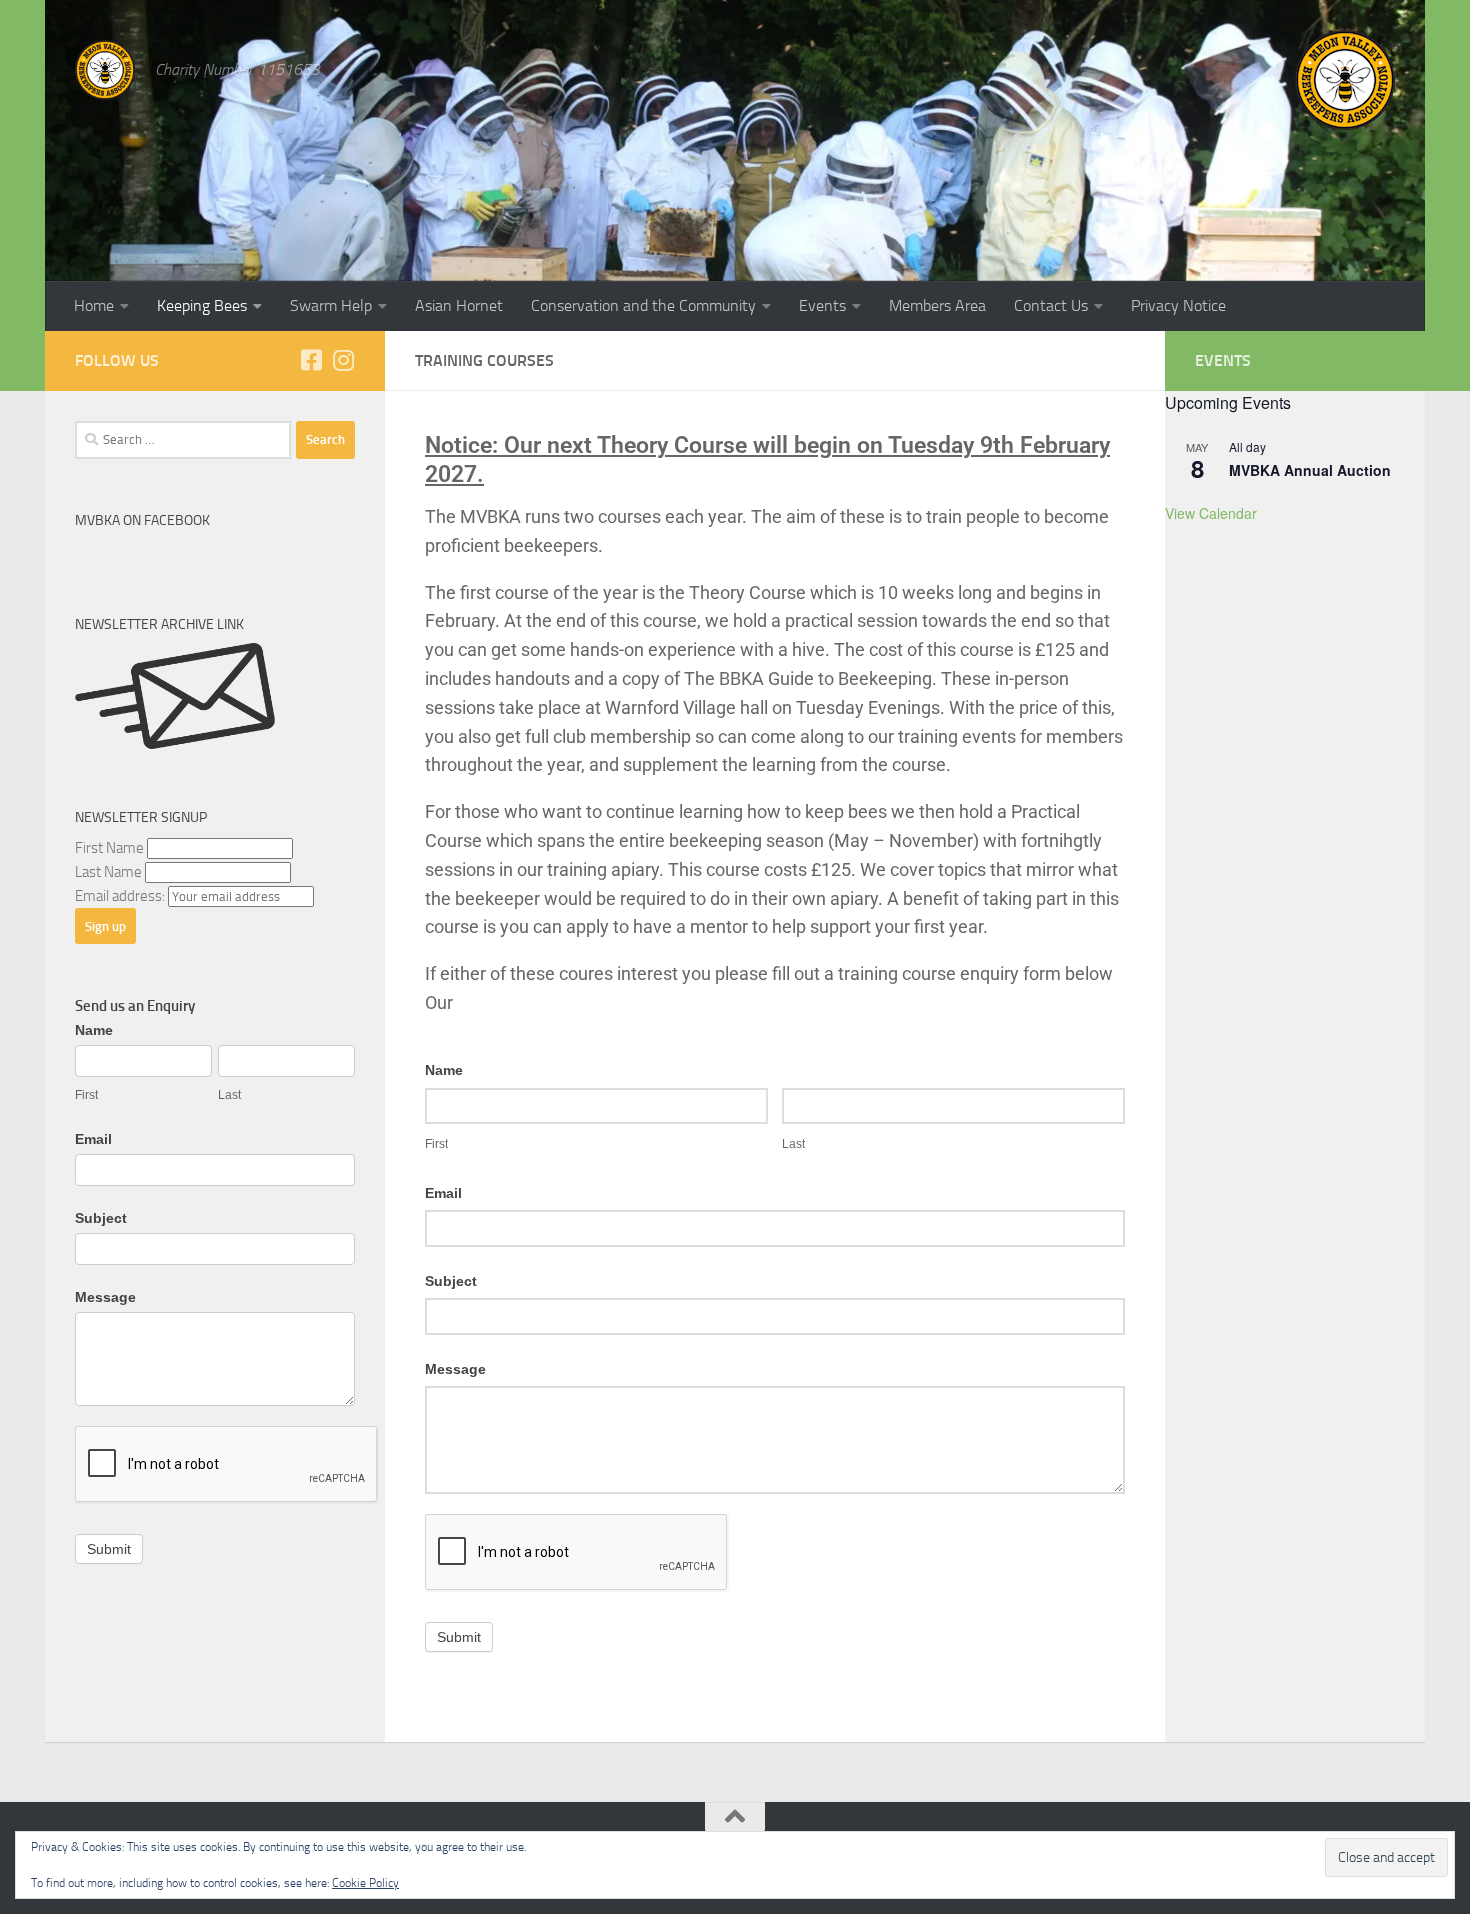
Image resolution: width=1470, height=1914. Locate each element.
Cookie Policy (365, 1883)
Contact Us (1051, 305)
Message (455, 1369)
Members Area (937, 305)
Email (443, 1193)
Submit (459, 1637)
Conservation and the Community (643, 305)
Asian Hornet (459, 305)
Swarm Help (331, 305)
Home (94, 305)
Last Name (108, 872)
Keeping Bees (202, 305)
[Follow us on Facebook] (311, 360)
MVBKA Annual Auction (1310, 470)
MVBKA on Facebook (142, 520)
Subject (451, 1281)
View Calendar (1211, 513)
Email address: (121, 896)
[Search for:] (183, 440)
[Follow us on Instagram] (343, 360)
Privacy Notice (1178, 305)
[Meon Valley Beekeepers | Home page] (105, 70)
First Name (109, 848)
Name (444, 1070)
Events (822, 305)
